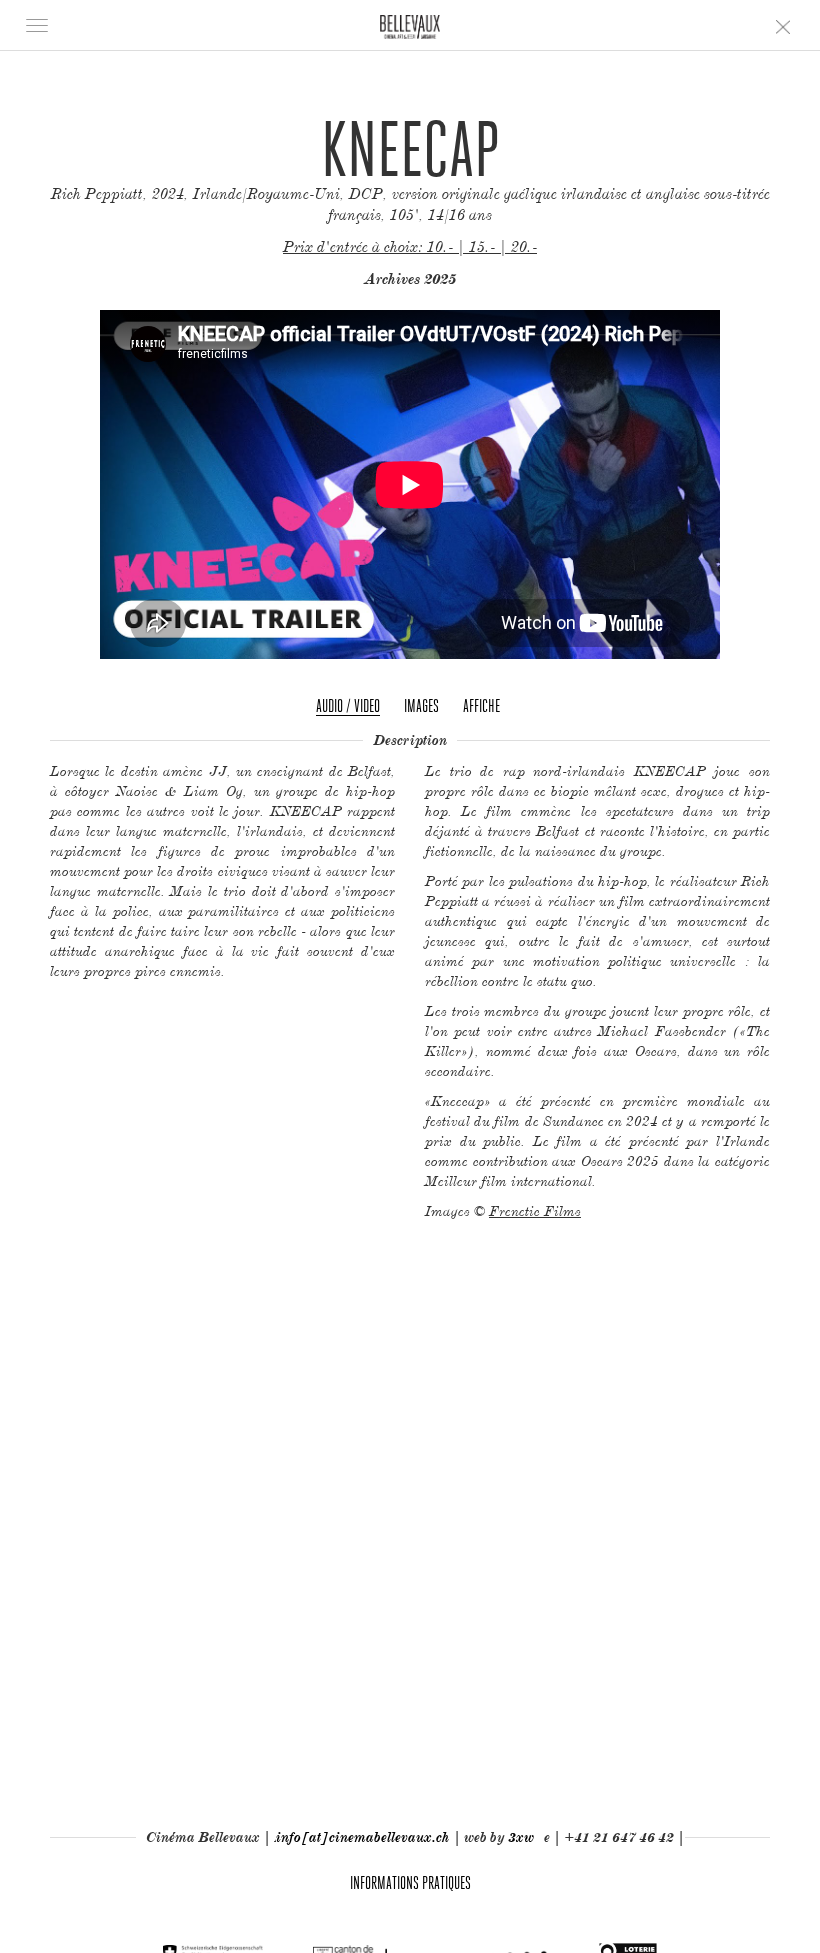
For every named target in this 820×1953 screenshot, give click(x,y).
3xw (521, 1837)
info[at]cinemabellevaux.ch (363, 1837)
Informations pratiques (410, 1882)
